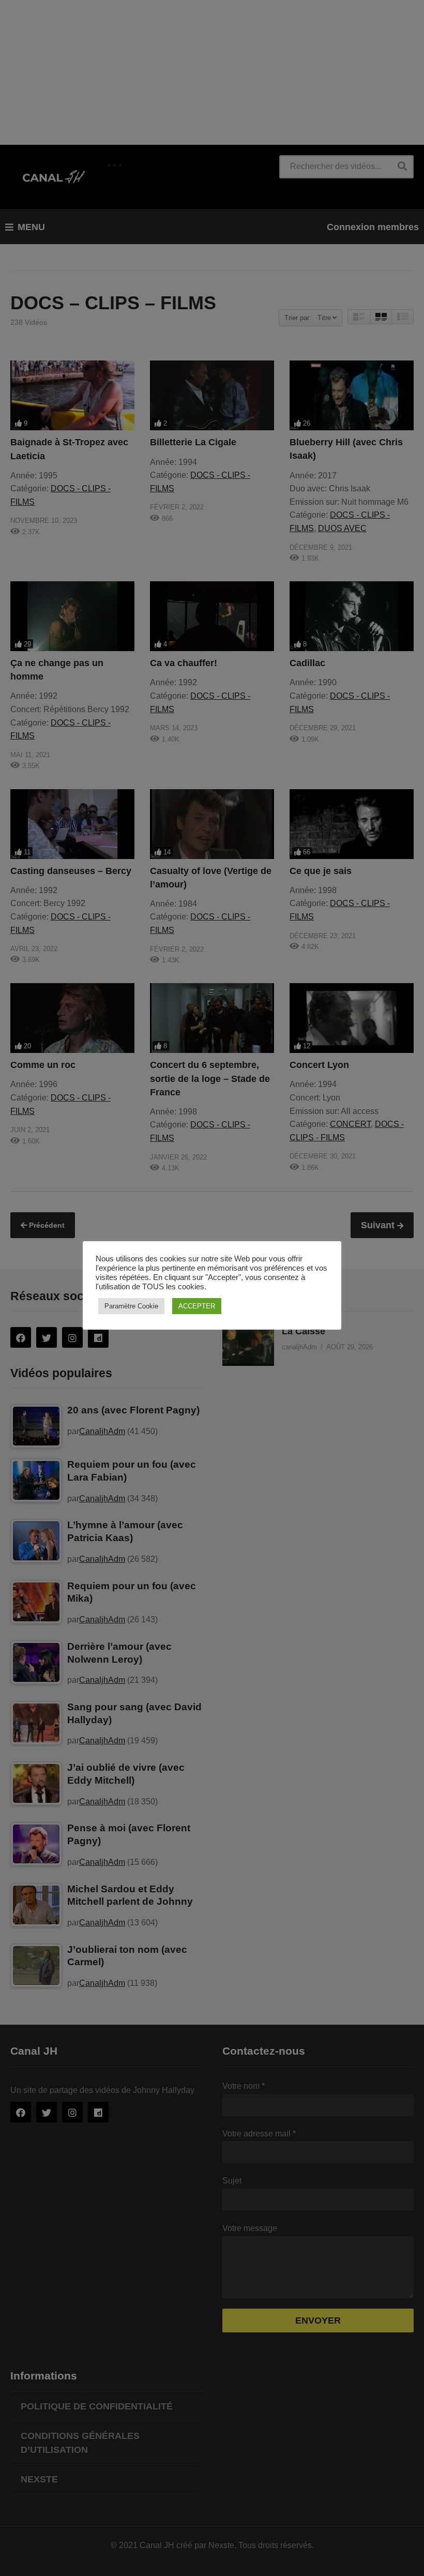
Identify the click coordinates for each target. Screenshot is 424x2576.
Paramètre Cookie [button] (131, 1306)
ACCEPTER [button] (197, 1306)
